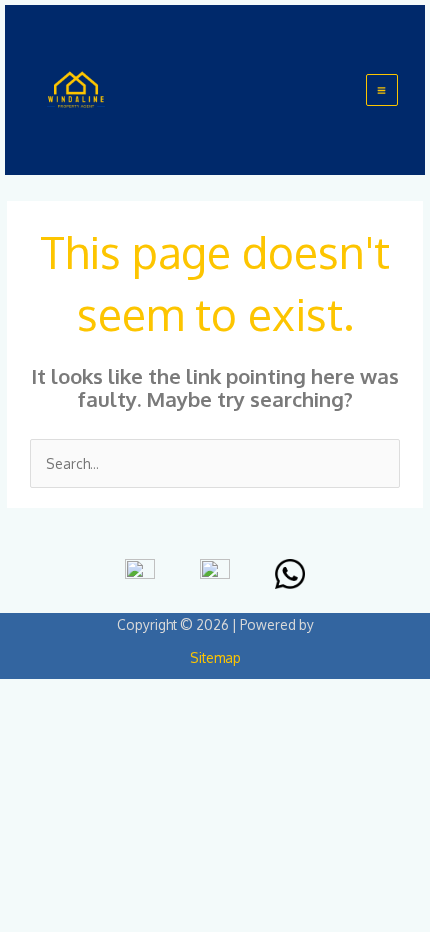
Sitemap (215, 657)
